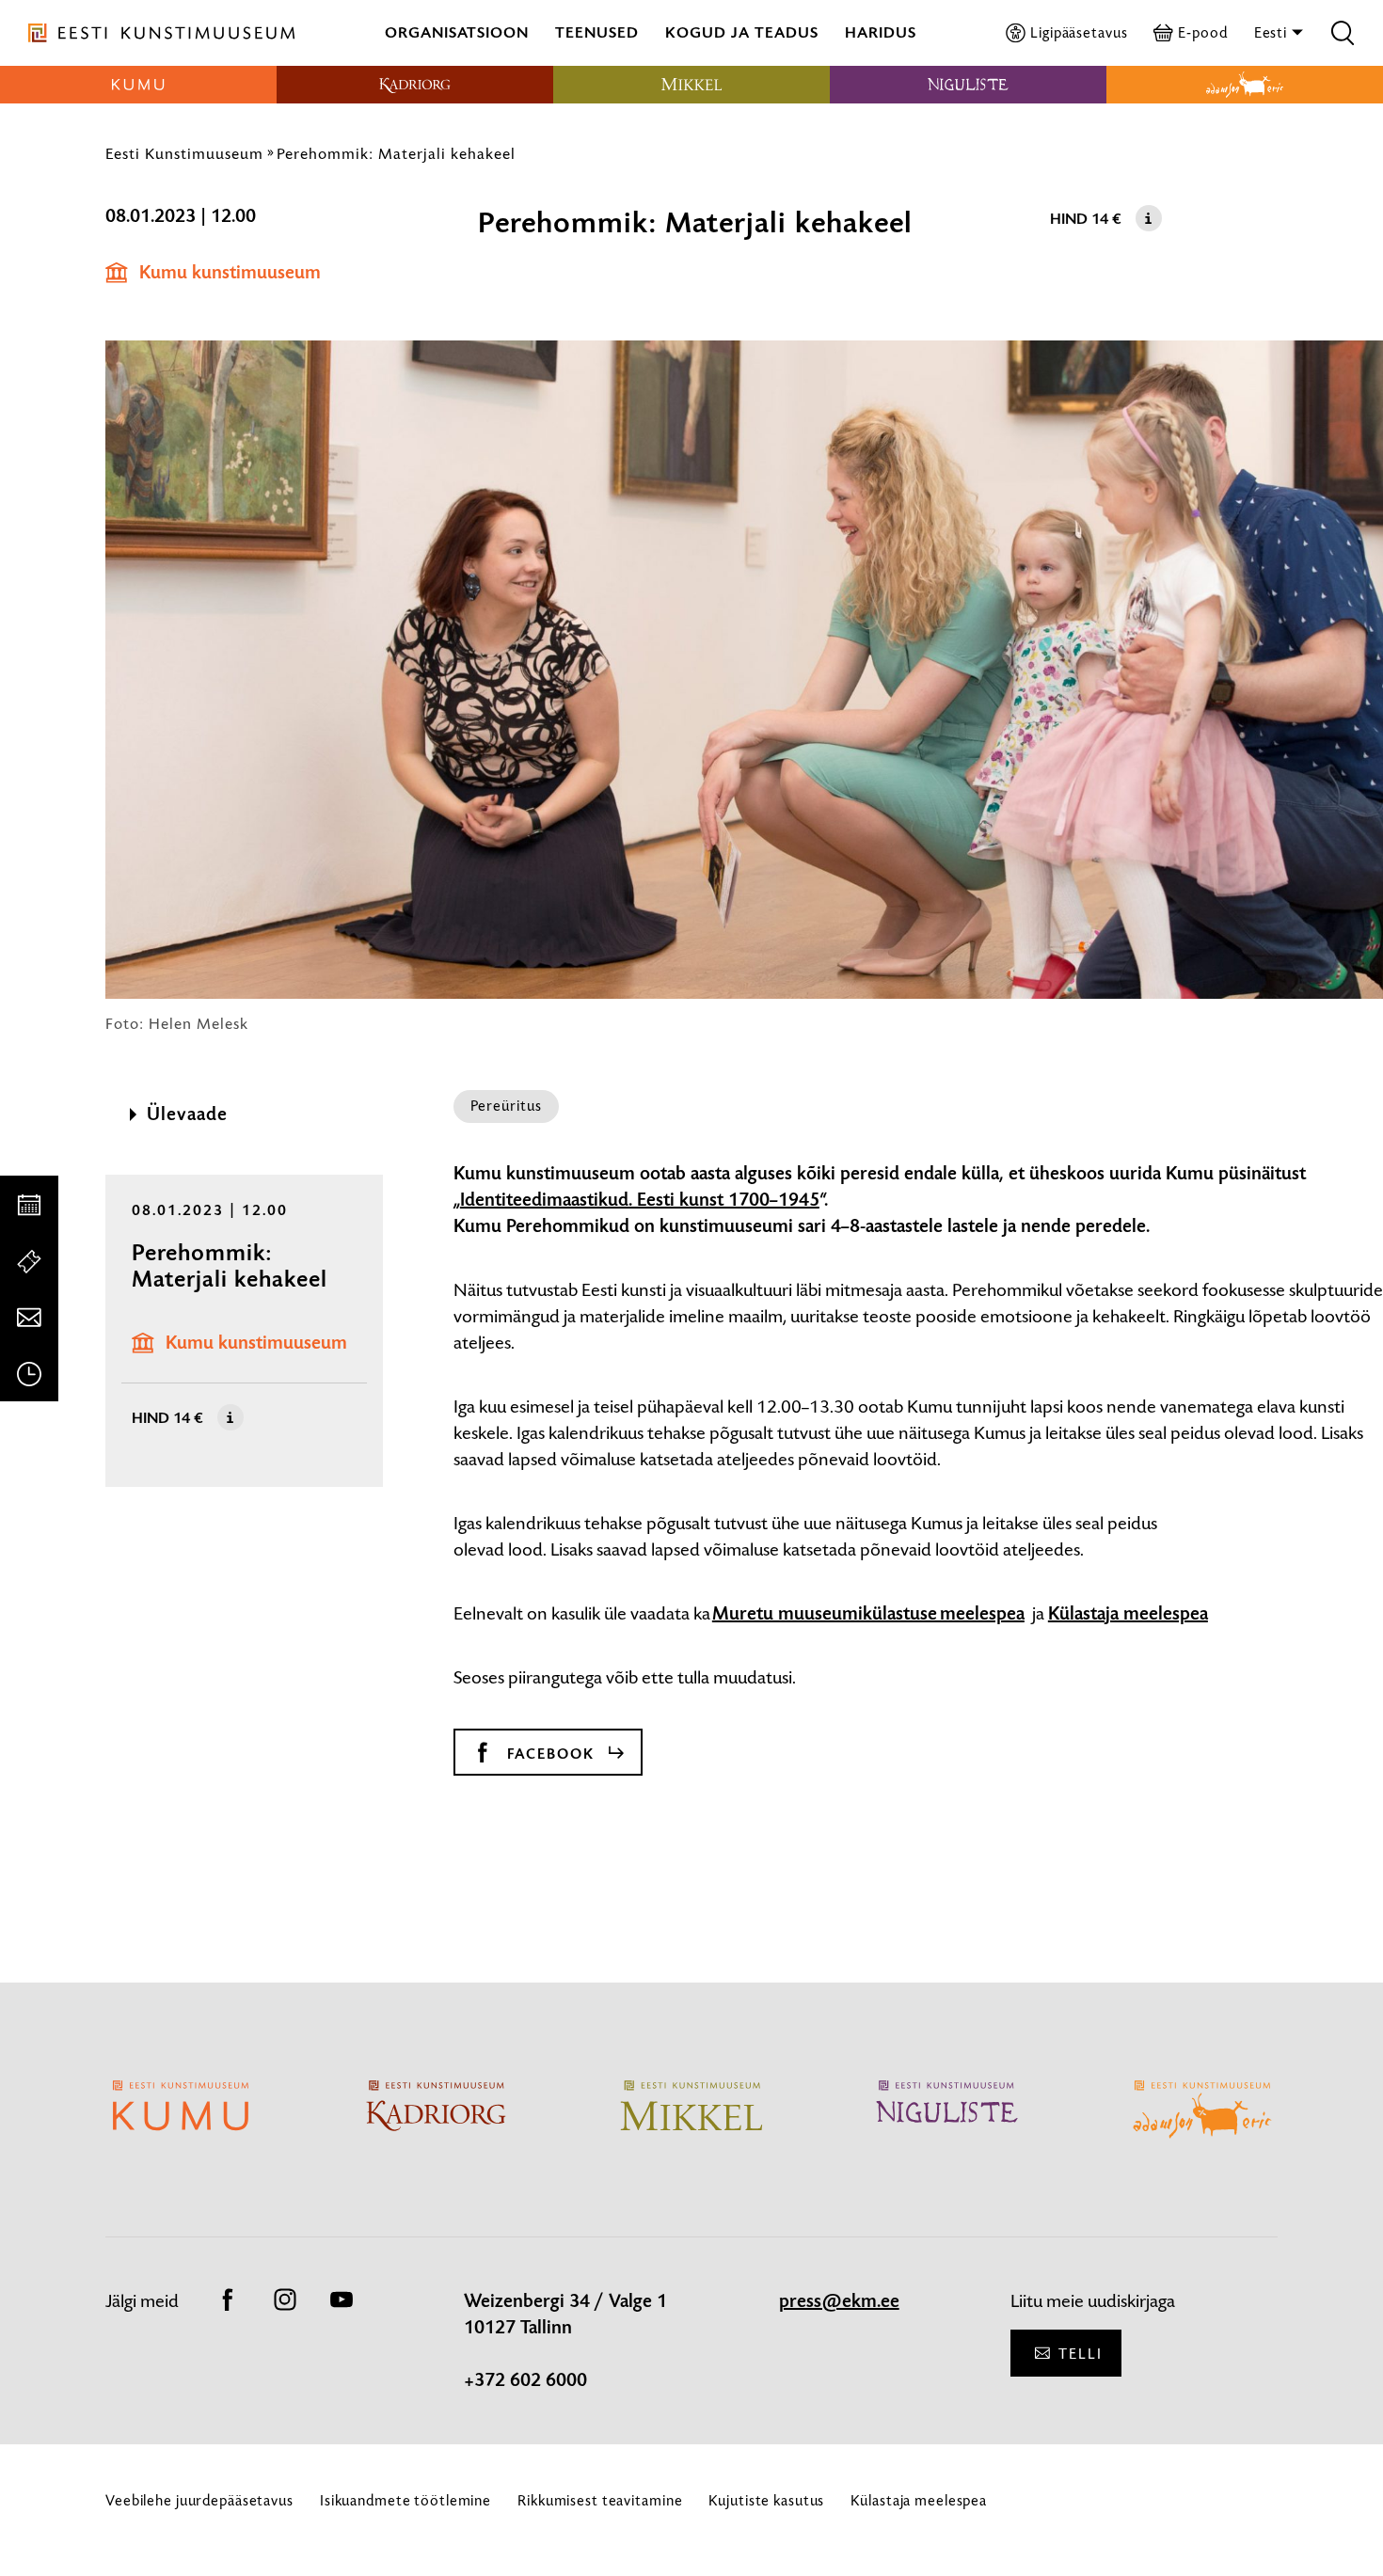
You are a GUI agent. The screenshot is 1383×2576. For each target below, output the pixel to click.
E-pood (1202, 32)
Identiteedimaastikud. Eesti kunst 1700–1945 (640, 1200)
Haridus (881, 32)
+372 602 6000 (525, 2380)
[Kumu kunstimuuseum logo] (138, 85)
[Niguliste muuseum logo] (968, 85)
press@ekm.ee (839, 2301)
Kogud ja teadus (742, 32)
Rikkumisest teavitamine (600, 2500)
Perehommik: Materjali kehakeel (396, 153)
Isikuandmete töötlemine (405, 2500)
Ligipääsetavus (1079, 32)
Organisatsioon (457, 32)
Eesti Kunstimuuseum (184, 153)
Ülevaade (187, 1114)
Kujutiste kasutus (766, 2500)
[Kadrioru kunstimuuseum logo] (415, 85)
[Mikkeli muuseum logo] (691, 85)
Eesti (1272, 32)
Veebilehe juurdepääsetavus (199, 2500)
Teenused (597, 32)
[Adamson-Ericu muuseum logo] (1245, 85)
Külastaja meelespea (1128, 1614)
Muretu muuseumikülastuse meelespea (868, 1614)
